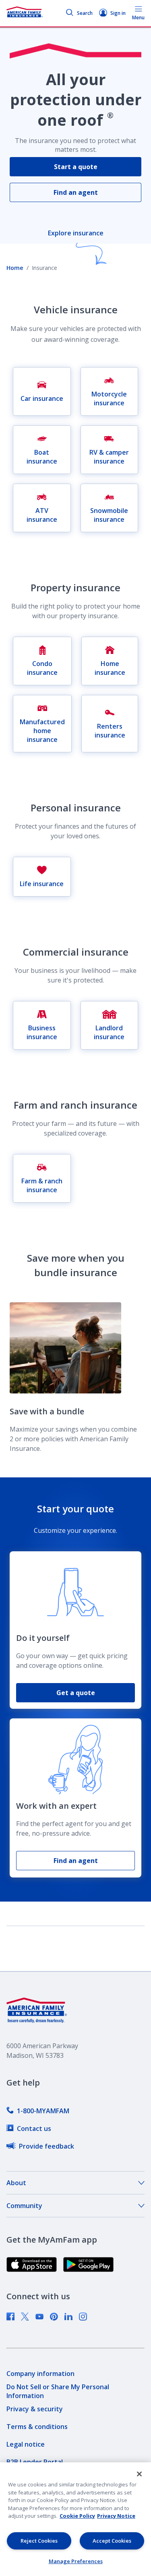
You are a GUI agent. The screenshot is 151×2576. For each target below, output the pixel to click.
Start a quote (76, 167)
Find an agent (76, 192)
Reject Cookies (39, 2541)
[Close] (139, 2474)
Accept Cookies (112, 2541)
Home (15, 268)
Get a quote (76, 1693)
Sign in (118, 13)
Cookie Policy (77, 2516)
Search (85, 13)
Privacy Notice (116, 2516)
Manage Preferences (76, 2561)
